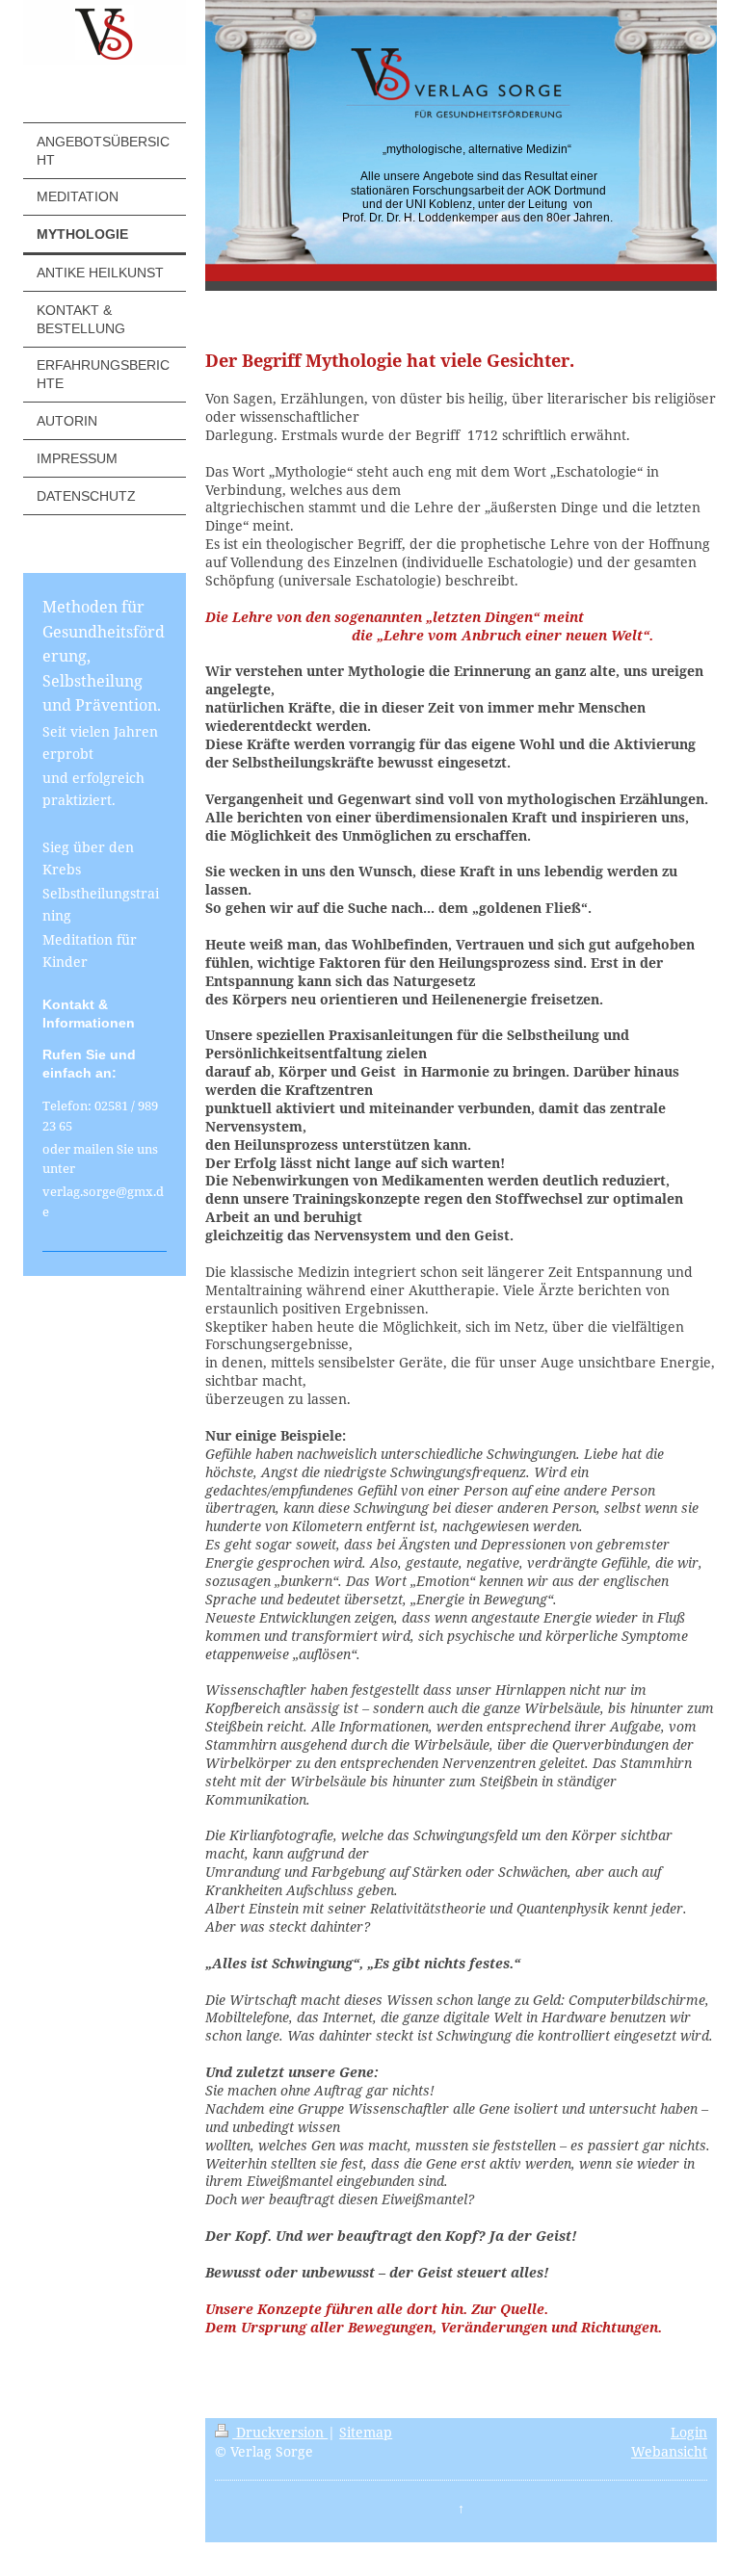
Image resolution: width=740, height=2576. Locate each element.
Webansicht (669, 2451)
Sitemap (366, 2432)
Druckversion (280, 2432)
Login (689, 2432)
